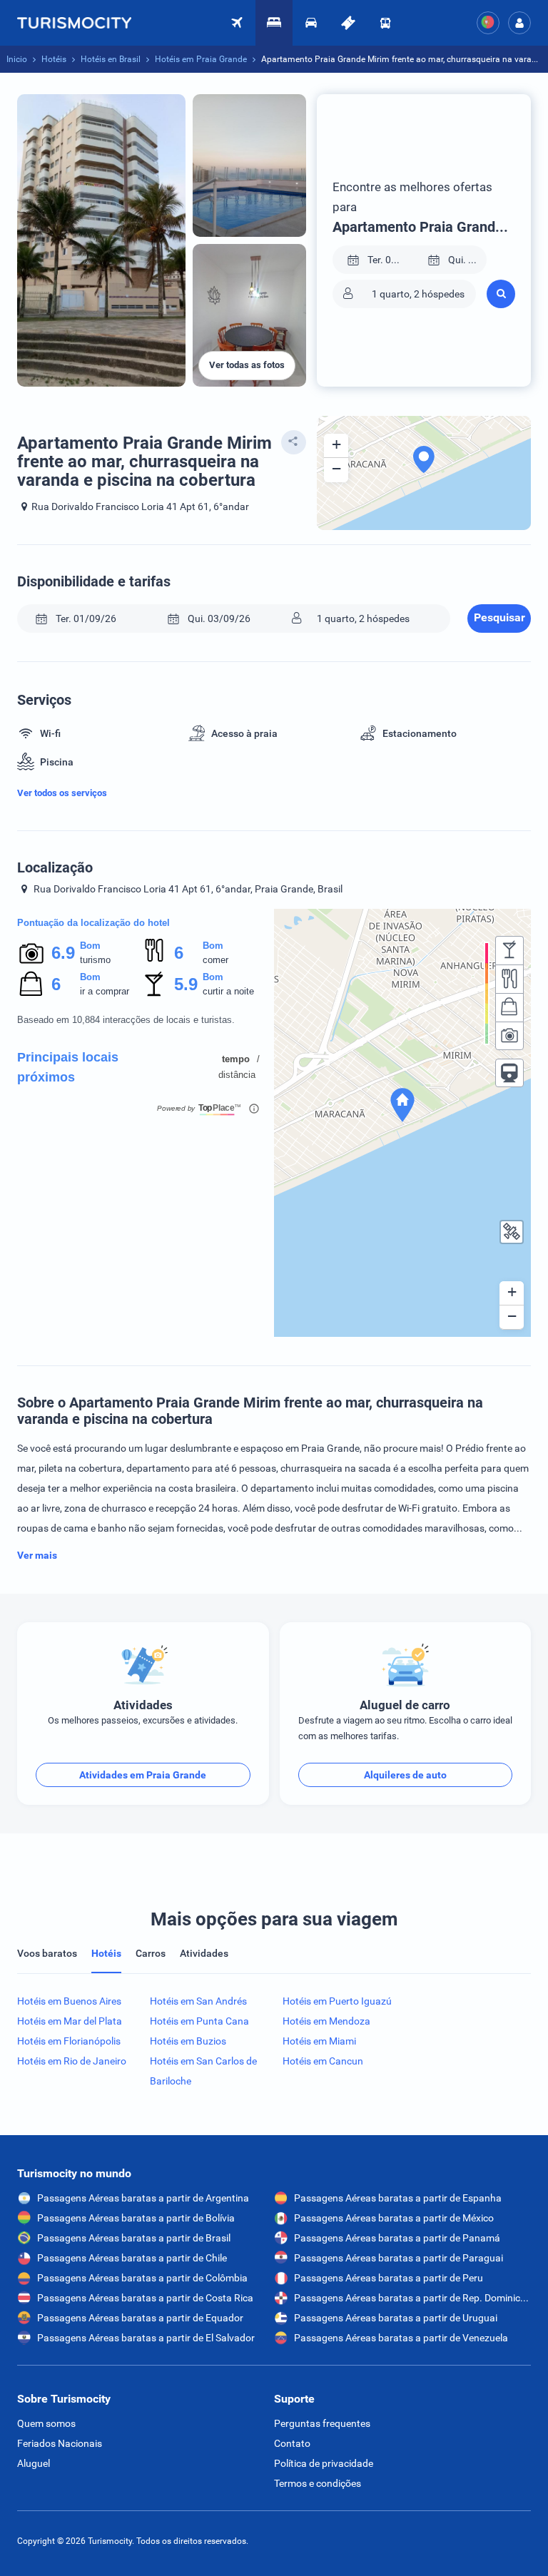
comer (215, 960)
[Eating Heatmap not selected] (509, 979)
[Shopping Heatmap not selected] (509, 1007)
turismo (95, 960)
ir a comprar (105, 991)
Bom (90, 946)
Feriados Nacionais (60, 2443)
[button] (519, 23)
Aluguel (34, 2463)
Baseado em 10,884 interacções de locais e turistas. (126, 1020)
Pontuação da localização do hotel (93, 923)
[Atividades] (348, 23)
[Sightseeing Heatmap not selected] (509, 1036)
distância (237, 1075)
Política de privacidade (324, 2463)
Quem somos (46, 2423)
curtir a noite (228, 991)
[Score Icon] (31, 953)
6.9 (63, 953)
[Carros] (311, 23)
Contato (292, 2443)
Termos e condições (318, 2483)
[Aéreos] (81, 23)
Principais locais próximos (68, 1067)
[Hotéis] (274, 23)
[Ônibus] (385, 23)
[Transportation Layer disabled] (509, 1073)
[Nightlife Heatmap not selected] (509, 950)
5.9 (186, 984)
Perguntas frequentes (322, 2423)
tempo (236, 1059)
